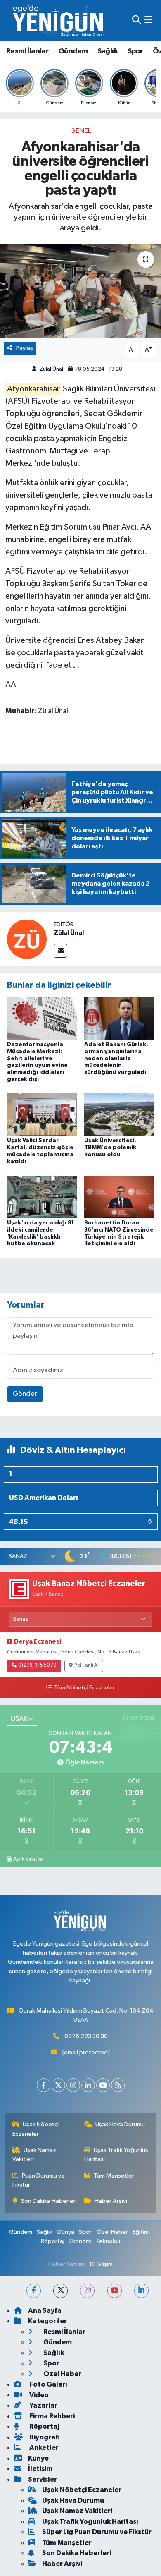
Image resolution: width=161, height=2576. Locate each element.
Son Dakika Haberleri (49, 2201)
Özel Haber (112, 2232)
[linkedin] (141, 2291)
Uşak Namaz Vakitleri (34, 2155)
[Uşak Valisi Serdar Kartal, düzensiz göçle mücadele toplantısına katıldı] (42, 1114)
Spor (135, 51)
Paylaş (25, 348)
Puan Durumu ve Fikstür (39, 2180)
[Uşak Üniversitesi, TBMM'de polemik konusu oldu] (119, 1114)
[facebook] (34, 2291)
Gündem (73, 51)
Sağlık (108, 51)
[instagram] (87, 2291)
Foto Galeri (47, 2384)
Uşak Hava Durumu (120, 2124)
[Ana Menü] (148, 20)
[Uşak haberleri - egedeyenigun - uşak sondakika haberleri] (59, 20)
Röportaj (53, 2241)
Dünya (66, 2232)
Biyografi (44, 2437)
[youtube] (115, 2291)
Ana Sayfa (45, 2311)
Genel (80, 131)
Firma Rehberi (51, 2416)
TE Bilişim (101, 2264)
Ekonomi (80, 2241)
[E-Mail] (60, 951)
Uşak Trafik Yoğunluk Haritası (116, 2155)
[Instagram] (73, 2085)
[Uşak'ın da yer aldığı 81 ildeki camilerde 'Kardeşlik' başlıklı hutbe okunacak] (42, 1197)
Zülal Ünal (51, 369)
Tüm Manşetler (114, 2176)
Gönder (25, 1394)
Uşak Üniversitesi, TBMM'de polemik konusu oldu (110, 1148)
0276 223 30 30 (86, 2036)
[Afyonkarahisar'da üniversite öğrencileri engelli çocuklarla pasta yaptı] (80, 291)
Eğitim (141, 2232)
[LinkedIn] (88, 2085)
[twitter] (60, 2291)
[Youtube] (103, 2085)
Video (38, 2395)
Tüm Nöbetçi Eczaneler (84, 1688)
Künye (38, 2458)
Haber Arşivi (111, 2201)
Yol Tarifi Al (87, 1665)
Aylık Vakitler (28, 1859)
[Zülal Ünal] (27, 939)
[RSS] (118, 2085)
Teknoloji (108, 2241)
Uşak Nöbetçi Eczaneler (36, 2129)
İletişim (40, 2469)
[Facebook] (44, 2085)
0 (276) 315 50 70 (37, 1665)
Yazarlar (43, 2405)
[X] (58, 2085)
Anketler (43, 2448)
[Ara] (136, 20)
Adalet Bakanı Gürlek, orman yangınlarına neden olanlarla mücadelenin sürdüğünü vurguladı (116, 1058)
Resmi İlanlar (27, 51)
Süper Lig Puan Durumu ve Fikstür (97, 2532)
